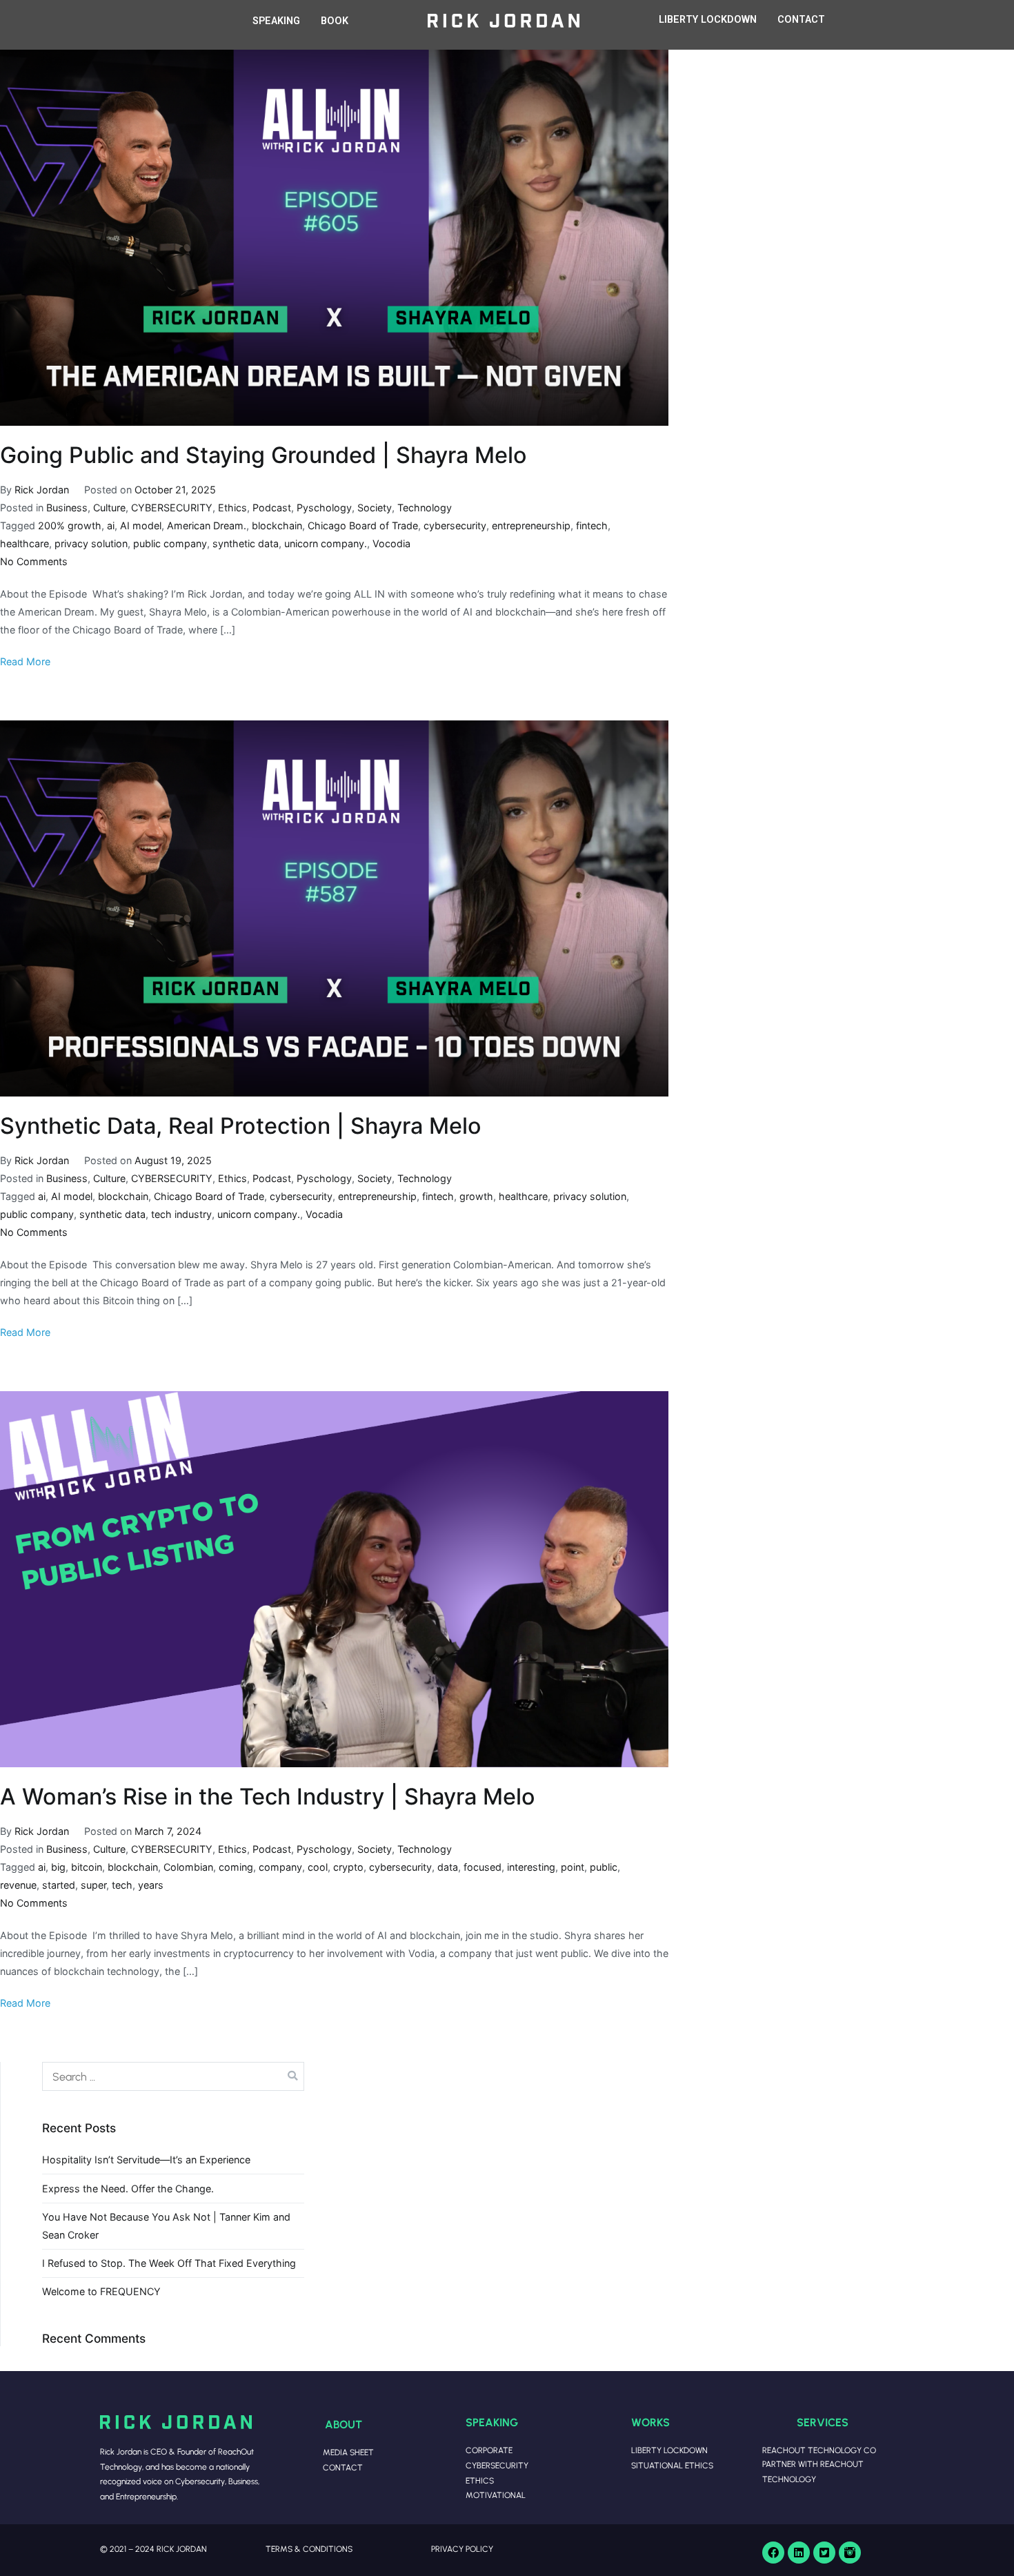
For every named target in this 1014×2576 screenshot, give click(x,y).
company (280, 1867)
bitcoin (87, 1867)
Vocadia (324, 1214)
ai (111, 525)
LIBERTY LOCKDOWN (708, 20)
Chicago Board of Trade (363, 525)
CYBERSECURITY (172, 508)
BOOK (335, 21)
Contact (343, 2467)
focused (483, 1867)
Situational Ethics (672, 2465)
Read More (25, 661)
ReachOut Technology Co (819, 2450)
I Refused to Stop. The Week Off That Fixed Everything (169, 2263)
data (448, 1867)
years (151, 1885)
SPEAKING (276, 21)
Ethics (232, 508)
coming (236, 1867)
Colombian (188, 1867)
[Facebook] (773, 2553)
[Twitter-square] (824, 2553)
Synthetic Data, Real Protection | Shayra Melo (241, 1126)
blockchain (277, 525)
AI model (141, 525)
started (59, 1885)
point (573, 1867)
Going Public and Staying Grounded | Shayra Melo (264, 455)
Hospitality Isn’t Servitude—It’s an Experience (146, 2160)
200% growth (70, 525)
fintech (592, 525)
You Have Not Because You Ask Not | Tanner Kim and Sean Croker (166, 2226)
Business (67, 508)
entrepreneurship (531, 525)
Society (375, 508)
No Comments (34, 561)
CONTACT (801, 20)
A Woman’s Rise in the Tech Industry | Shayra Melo (268, 1797)
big (58, 1867)
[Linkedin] (799, 2553)
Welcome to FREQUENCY (101, 2291)
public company (170, 543)
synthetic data (246, 543)
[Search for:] (173, 2076)
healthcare (24, 543)
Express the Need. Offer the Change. (128, 2189)
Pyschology (324, 508)
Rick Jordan (42, 490)
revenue (18, 1885)
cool (318, 1867)
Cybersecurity (497, 2465)
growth (476, 1196)
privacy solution (91, 543)
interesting (531, 1867)
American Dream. (207, 525)
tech (122, 1885)
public (604, 1867)
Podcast (272, 508)
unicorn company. (326, 543)
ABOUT (344, 2424)
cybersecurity (455, 525)
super (93, 1885)
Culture (109, 508)
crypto (348, 1867)
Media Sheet (348, 2452)
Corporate (489, 2450)
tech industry (181, 1214)
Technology (425, 508)
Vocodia (391, 543)
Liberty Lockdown (669, 2450)
